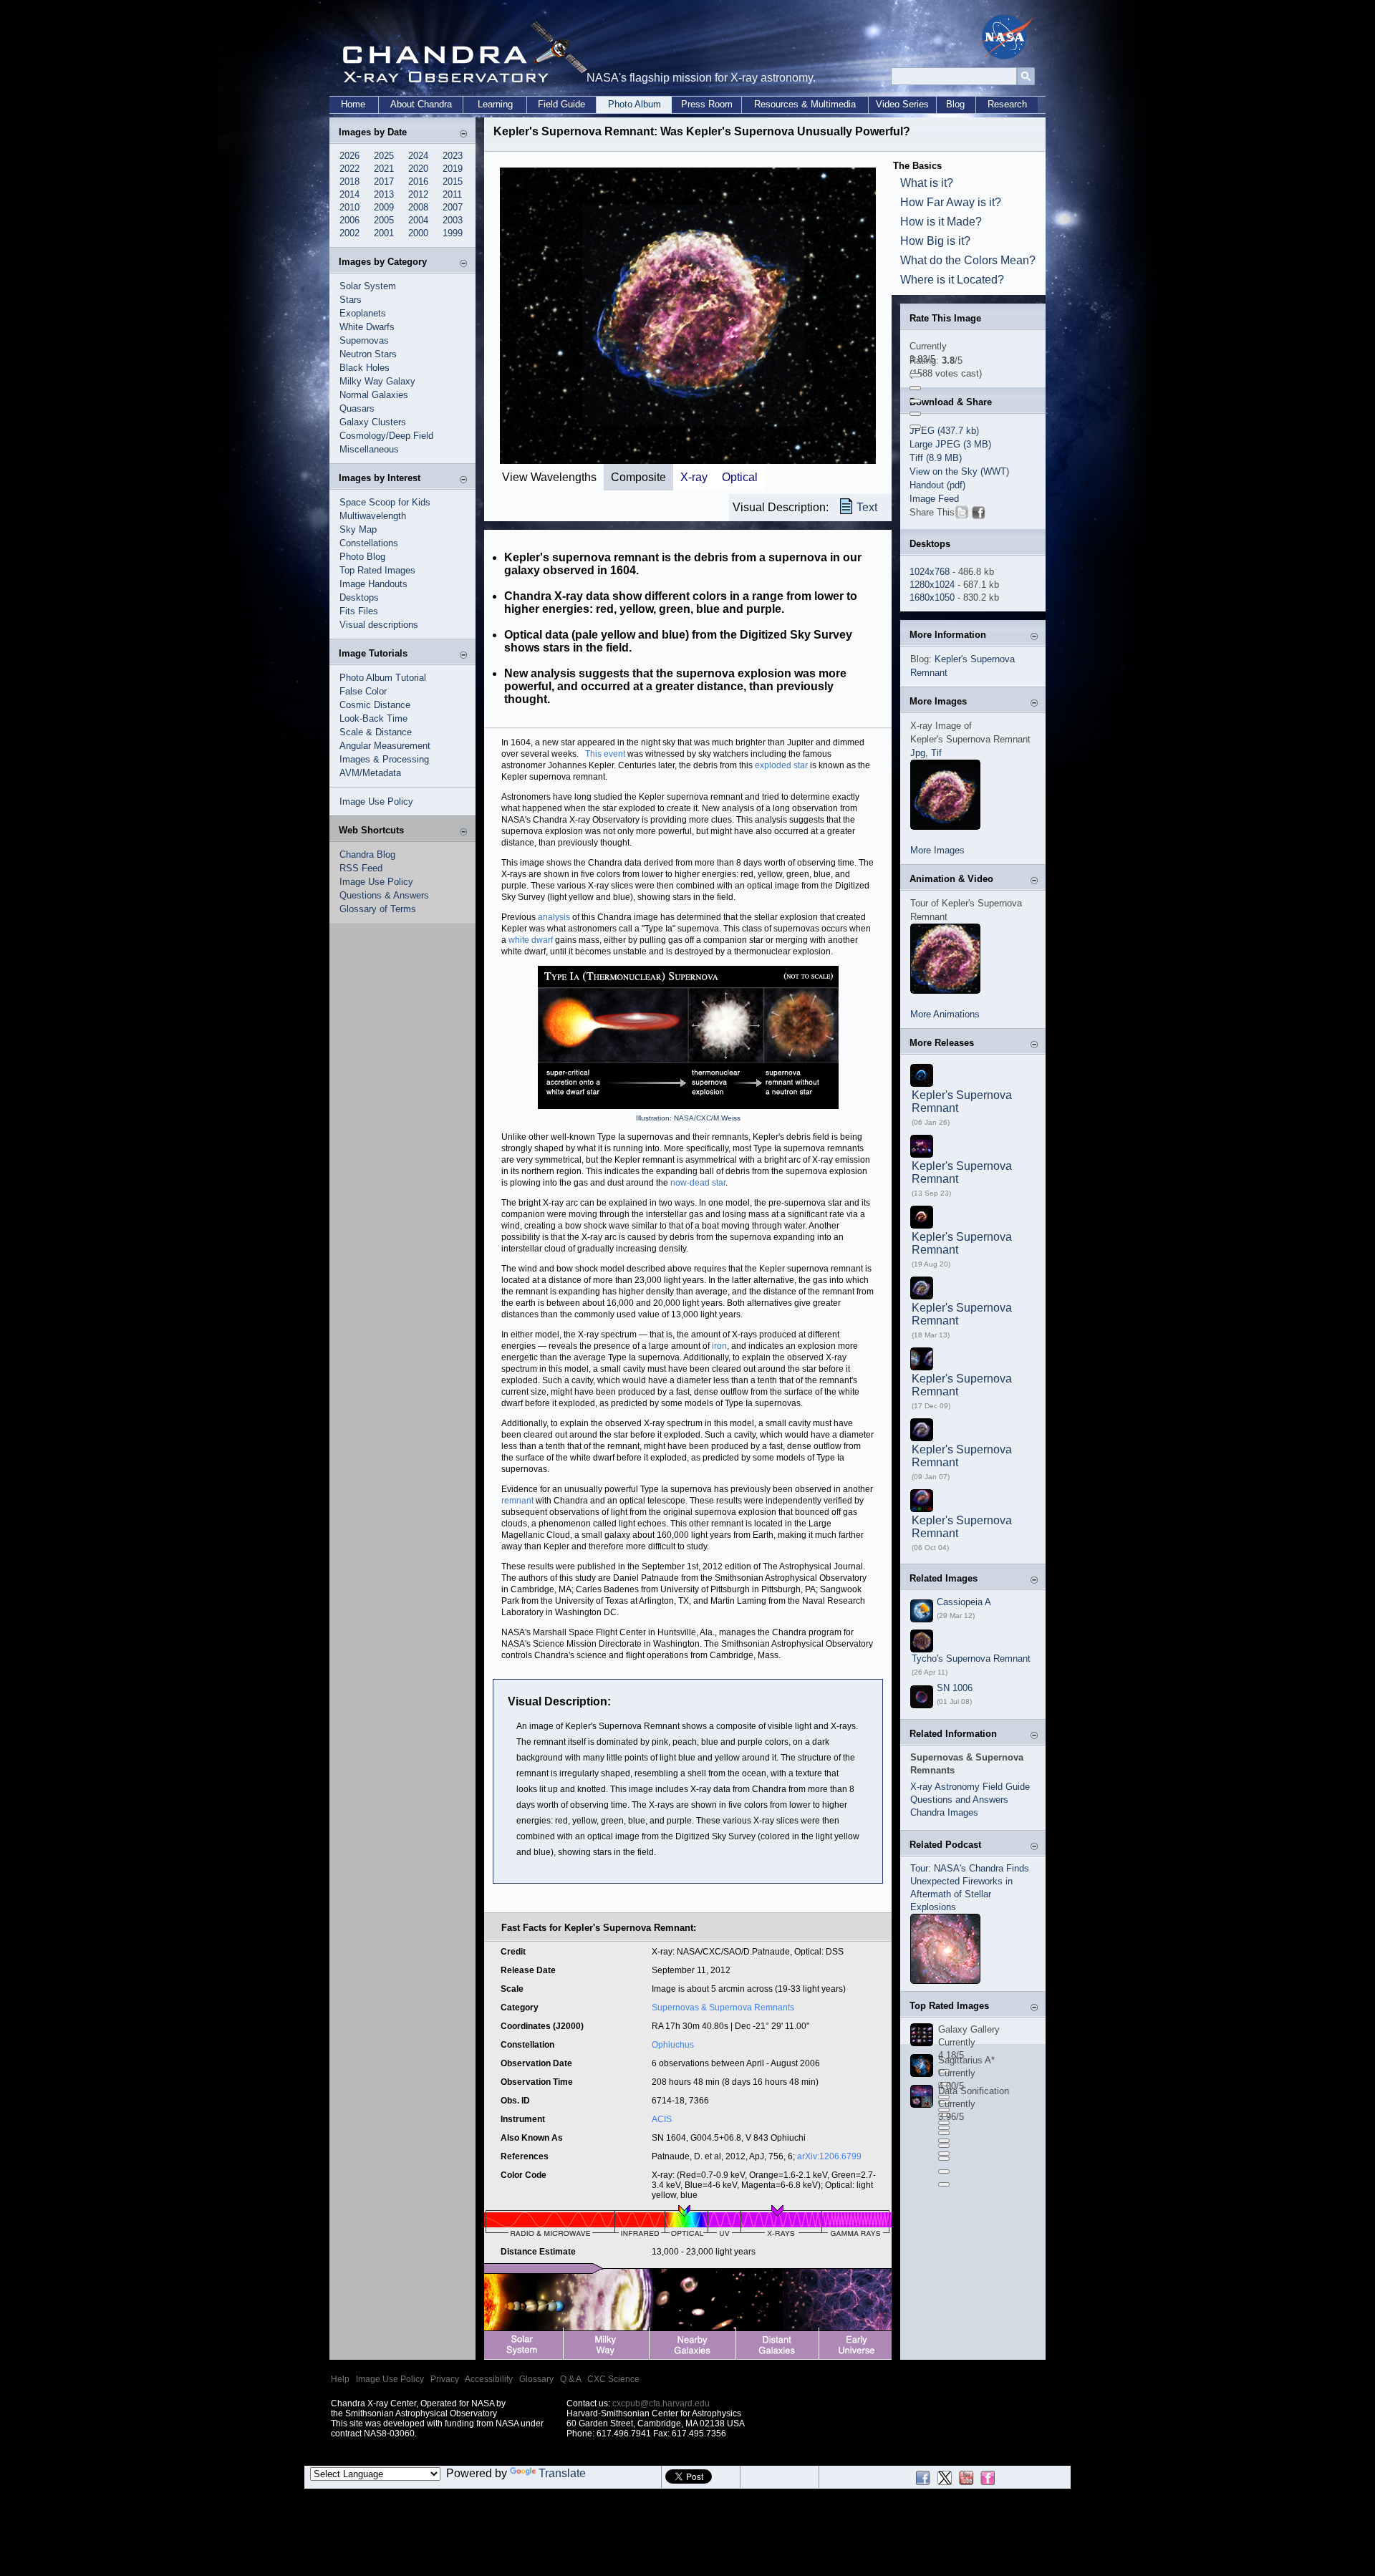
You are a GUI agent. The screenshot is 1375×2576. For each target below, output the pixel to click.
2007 (453, 207)
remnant (517, 1501)
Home (353, 104)
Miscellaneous (369, 449)
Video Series (902, 104)
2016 (418, 181)
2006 (349, 220)
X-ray (694, 477)
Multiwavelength (373, 516)
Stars (351, 300)
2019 (453, 169)
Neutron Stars (368, 354)
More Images (937, 850)
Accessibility (489, 2379)
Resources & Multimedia (805, 104)
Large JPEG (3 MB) (950, 444)
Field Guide (561, 104)
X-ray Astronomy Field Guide (970, 1787)
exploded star (781, 765)
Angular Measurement (385, 746)
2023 (453, 156)
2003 (453, 220)
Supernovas (364, 340)
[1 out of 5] (915, 375)
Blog (955, 104)
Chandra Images (944, 1812)
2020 (418, 169)
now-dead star (698, 1183)
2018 (349, 181)
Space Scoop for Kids (385, 502)
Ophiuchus (673, 2045)
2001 (384, 233)
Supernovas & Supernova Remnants (723, 2008)
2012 (418, 194)
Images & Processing (384, 759)
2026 (349, 156)
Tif (936, 753)
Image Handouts (373, 584)
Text (867, 507)
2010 (349, 207)
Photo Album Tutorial (383, 678)
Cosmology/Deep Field (386, 436)
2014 (349, 194)
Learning (495, 104)
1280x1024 (932, 585)
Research (1007, 104)
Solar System (368, 286)
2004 (418, 220)
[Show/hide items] (463, 134)
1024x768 (930, 572)
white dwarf (531, 940)
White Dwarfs (367, 327)
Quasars (357, 408)
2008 (418, 207)
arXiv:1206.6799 (829, 2156)
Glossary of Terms (378, 909)
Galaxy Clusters (373, 422)
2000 (418, 233)
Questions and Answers (959, 1800)
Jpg (918, 753)
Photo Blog (362, 557)
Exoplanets (363, 313)
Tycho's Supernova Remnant (971, 1659)
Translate (562, 2473)
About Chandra (421, 104)
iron (719, 1346)
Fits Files (359, 611)
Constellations (369, 543)
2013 (384, 194)
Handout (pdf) (937, 485)
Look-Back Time (373, 718)
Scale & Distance (376, 732)
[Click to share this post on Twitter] (962, 515)
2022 (349, 169)
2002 (349, 233)
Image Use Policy (376, 802)
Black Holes (365, 368)
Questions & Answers (384, 895)
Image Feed (934, 499)
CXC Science (613, 2379)
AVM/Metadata (370, 773)
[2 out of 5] (915, 388)
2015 (453, 181)
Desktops (359, 597)
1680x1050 (932, 597)
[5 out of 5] (915, 427)
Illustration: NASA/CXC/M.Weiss (688, 1118)
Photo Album (635, 104)
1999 (453, 233)
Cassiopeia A (964, 1602)
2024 (418, 156)
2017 (384, 181)
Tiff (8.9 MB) (936, 458)
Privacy (445, 2379)
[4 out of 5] (915, 414)
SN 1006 (955, 1688)
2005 (384, 220)
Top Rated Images (377, 570)
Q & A (570, 2379)
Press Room (707, 104)
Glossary (536, 2379)
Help (340, 2379)
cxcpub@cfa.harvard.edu (661, 2403)
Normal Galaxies (374, 395)
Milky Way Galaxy (377, 381)
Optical (740, 477)
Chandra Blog (367, 854)
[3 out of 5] (915, 401)
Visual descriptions (379, 625)
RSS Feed (361, 868)
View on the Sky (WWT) (959, 471)
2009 (384, 207)
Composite (638, 477)
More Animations (945, 1014)
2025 (384, 156)
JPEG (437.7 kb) (944, 431)
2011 (452, 194)
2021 (384, 169)
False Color (363, 691)
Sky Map (358, 529)
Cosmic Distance (375, 705)
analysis (554, 917)
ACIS (662, 2119)
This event (605, 754)
